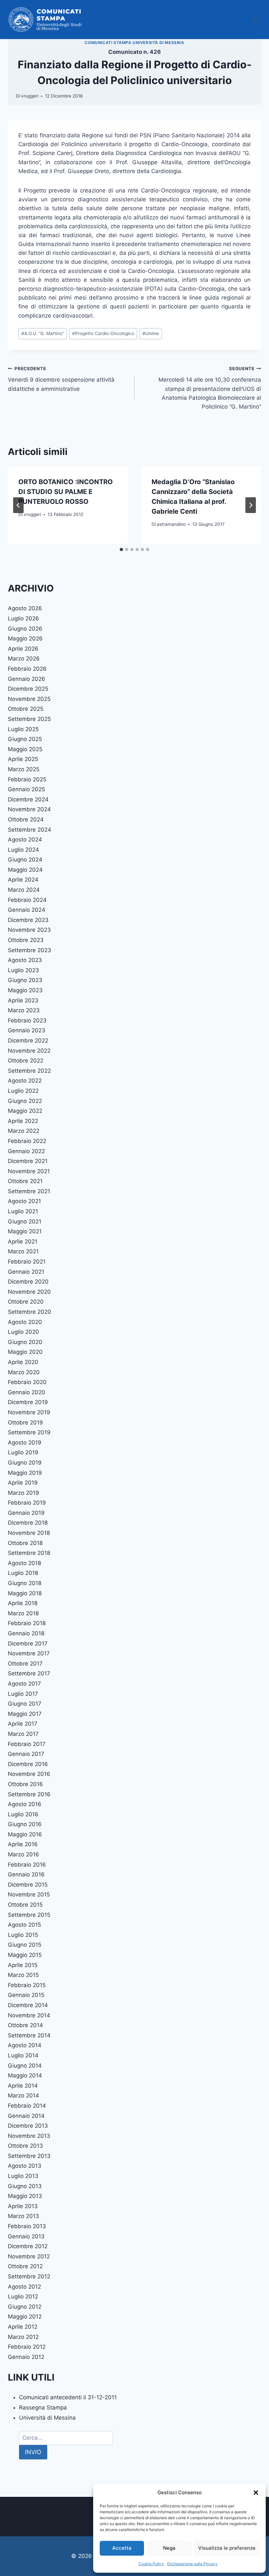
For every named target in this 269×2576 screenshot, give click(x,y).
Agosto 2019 (25, 1443)
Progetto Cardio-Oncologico (103, 333)
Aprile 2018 (23, 1603)
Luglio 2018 (23, 1573)
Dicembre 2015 (28, 1885)
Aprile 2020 (23, 1362)
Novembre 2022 (29, 1051)
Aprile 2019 (23, 1483)
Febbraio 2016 (27, 1865)
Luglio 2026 (23, 618)
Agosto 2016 (25, 1804)
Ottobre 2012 (25, 2266)
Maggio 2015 (25, 1955)
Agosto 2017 (24, 1684)
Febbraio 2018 (27, 1623)
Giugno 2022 (25, 1101)
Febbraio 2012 (27, 2347)
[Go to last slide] (18, 505)
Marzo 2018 (23, 1613)
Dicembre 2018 (28, 1523)
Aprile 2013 (23, 2206)
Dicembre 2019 (28, 1402)
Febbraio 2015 (27, 1985)
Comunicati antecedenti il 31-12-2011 (68, 2397)
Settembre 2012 (29, 2276)
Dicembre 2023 (28, 920)
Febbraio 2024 (27, 900)
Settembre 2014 (29, 2035)
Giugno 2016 (25, 1824)
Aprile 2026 (23, 649)
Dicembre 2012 (28, 2246)
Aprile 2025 (23, 759)
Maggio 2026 (25, 638)
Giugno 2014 (25, 2066)
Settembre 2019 (29, 1432)
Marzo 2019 (23, 1493)
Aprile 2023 (23, 1000)
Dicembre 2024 (28, 799)
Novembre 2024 (29, 809)
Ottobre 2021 (25, 1181)
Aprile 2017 (23, 1724)
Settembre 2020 (30, 1312)
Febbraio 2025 (27, 779)
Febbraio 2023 (27, 1020)
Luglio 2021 (23, 1211)
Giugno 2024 (25, 860)
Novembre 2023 (29, 930)
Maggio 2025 (25, 749)
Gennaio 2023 (27, 1030)
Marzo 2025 (24, 769)
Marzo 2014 (23, 2095)
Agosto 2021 (24, 1201)
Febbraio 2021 (27, 1262)
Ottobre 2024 (26, 819)
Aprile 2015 (23, 1965)
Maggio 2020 (25, 1352)
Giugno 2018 (25, 1583)
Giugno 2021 (25, 1221)
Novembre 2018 (29, 1533)
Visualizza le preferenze (227, 2548)
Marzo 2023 (24, 1010)
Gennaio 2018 (26, 1633)
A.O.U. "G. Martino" (43, 333)
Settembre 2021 (29, 1191)
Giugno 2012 (25, 2307)
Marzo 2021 (23, 1251)
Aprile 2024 (23, 880)
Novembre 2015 (29, 1894)
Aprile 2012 (23, 2327)
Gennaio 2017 (26, 1754)
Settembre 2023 (30, 950)
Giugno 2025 (25, 739)
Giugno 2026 (25, 629)
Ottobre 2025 (26, 709)
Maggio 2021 (25, 1231)
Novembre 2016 (29, 1774)
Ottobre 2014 (25, 2025)
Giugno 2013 (25, 2186)
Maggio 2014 (25, 2075)
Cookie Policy (151, 2564)
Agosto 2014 (25, 2045)
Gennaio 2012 (26, 2357)
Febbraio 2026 (27, 669)
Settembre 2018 (29, 1553)
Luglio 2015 (23, 1935)
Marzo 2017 (23, 1734)
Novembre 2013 (29, 2136)
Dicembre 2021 (28, 1161)
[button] (256, 2493)
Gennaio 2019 (26, 1513)
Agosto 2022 (25, 1081)
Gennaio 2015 (26, 1995)
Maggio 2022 (25, 1111)
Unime (151, 333)
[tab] (121, 549)
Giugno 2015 (25, 1945)
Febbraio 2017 (27, 1744)
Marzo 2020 (24, 1372)
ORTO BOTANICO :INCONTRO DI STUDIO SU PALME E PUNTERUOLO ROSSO (66, 492)
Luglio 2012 (23, 2296)
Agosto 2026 (25, 608)
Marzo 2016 (23, 1854)
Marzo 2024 (24, 890)
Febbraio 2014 (27, 2106)
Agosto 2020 (25, 1322)
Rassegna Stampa (43, 2408)
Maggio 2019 (25, 1473)
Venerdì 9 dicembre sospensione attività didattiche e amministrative (61, 379)
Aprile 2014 (23, 2086)
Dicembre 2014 (28, 2005)
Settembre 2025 (29, 719)
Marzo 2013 (23, 2216)
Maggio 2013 (25, 2196)
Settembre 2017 (29, 1673)
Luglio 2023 (23, 970)
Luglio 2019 (23, 1452)
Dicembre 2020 (28, 1282)
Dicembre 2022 (28, 1041)
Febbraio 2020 (27, 1382)
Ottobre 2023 (26, 940)
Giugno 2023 (25, 980)
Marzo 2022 (24, 1131)
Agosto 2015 (24, 1925)
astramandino (171, 524)
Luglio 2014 (23, 2055)
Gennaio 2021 (26, 1272)
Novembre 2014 (29, 2015)
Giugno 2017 (25, 1704)
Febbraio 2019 (27, 1503)
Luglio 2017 (23, 1694)
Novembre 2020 (29, 1292)
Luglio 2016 (23, 1814)
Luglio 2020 (23, 1332)
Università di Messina (47, 2418)
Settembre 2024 (30, 830)
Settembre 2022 (29, 1071)
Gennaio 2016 (26, 1874)
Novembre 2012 (29, 2256)
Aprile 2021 (23, 1242)
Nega (169, 2548)
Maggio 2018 (25, 1593)
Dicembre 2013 (28, 2126)
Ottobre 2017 (25, 1664)
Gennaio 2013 (26, 2236)
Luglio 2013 (23, 2176)
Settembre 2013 (29, 2156)
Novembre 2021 (29, 1171)
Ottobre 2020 (26, 1302)
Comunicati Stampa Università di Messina (134, 43)
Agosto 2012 (24, 2287)
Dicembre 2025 (28, 689)
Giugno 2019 (25, 1463)
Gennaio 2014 (26, 2116)
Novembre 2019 (29, 1412)
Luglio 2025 (23, 729)
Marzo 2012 (23, 2337)
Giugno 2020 (25, 1342)
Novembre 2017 (29, 1653)
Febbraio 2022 (27, 1141)
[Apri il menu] (255, 20)
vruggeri (30, 96)
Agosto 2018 (24, 1563)
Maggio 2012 (25, 2317)
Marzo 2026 (24, 659)
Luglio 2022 (23, 1091)
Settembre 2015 (29, 1915)
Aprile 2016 (23, 1844)
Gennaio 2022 (26, 1151)
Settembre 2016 (29, 1794)
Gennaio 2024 (27, 910)
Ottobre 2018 (25, 1543)
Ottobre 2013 (25, 2146)
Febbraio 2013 (27, 2226)
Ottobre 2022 (26, 1061)
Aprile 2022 (23, 1121)
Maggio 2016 (25, 1834)
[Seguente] (251, 505)
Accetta (122, 2548)
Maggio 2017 (25, 1714)
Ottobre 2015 (25, 1905)
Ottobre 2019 (25, 1422)
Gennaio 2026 (27, 679)
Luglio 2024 (23, 850)
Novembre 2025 (29, 699)
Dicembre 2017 (28, 1644)
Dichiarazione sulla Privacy (192, 2564)
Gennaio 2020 (27, 1392)
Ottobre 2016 (25, 1784)
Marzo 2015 (23, 1975)
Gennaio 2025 (26, 789)
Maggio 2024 (25, 870)
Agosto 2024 (25, 840)
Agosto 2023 (25, 960)
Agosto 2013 (25, 2166)
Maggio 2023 (25, 990)
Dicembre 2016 (28, 1764)
